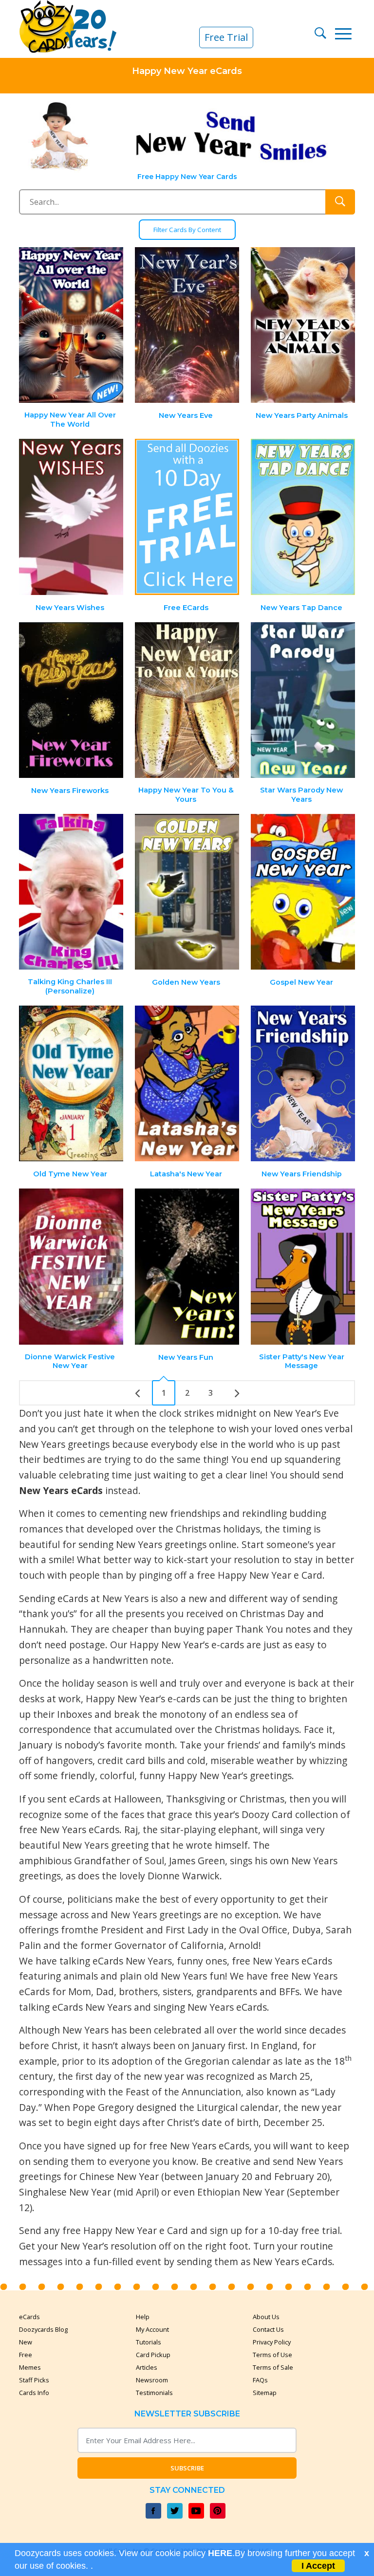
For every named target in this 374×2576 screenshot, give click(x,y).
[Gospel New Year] (303, 892)
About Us (266, 2317)
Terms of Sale (273, 2367)
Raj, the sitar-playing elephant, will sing (211, 1829)
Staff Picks (34, 2380)
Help (143, 2317)
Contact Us (268, 2329)
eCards (29, 2317)
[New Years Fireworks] (72, 700)
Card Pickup (153, 2355)
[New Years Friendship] (303, 1084)
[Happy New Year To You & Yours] (187, 700)
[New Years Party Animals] (303, 325)
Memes (30, 2367)
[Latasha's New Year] (187, 1084)
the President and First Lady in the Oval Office (185, 1930)
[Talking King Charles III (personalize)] (72, 892)
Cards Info (34, 2393)
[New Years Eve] (187, 325)
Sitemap (265, 2393)
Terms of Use (272, 2355)
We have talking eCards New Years (95, 1961)
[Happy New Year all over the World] (72, 325)
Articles (147, 2367)
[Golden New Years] (187, 892)
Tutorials (149, 2342)
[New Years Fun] (187, 1267)
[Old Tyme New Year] (72, 1084)
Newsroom (152, 2380)
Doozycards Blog (43, 2329)
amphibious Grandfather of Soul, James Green (122, 1861)
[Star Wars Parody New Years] (303, 700)
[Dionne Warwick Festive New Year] (72, 1267)
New (26, 2342)
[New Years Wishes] (72, 517)
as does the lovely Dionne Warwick (143, 1876)
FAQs (260, 2380)
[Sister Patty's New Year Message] (303, 1267)
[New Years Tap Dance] (303, 517)
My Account (152, 2329)
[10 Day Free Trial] (187, 517)
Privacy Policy (272, 2342)
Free (26, 2355)
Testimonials (154, 2393)
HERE (220, 2553)
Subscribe (187, 2468)
